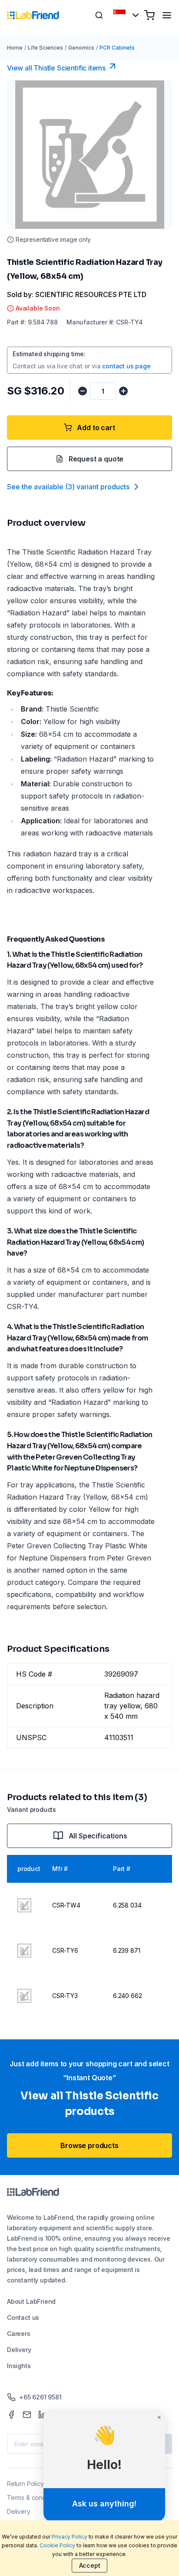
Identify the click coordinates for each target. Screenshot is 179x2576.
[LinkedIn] (43, 2415)
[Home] (33, 15)
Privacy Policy (70, 2537)
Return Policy (25, 2484)
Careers (19, 2334)
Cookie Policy (57, 2545)
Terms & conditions (34, 2497)
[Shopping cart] (149, 15)
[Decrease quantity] (83, 391)
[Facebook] (11, 2415)
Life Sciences (45, 48)
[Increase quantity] (123, 391)
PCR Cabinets (117, 48)
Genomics (81, 48)
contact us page (126, 366)
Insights (19, 2366)
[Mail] (27, 2415)
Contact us (23, 2317)
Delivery (19, 2350)
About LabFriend (31, 2301)
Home (15, 48)
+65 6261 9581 (40, 2397)
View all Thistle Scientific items (56, 68)
